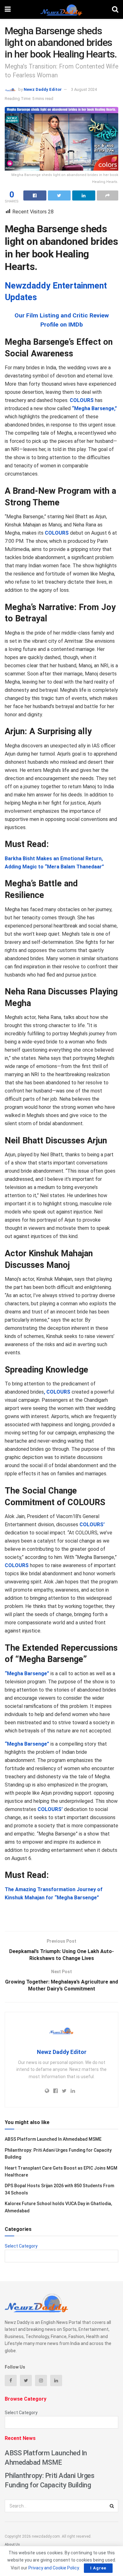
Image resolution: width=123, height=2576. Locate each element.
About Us (12, 2544)
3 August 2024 (84, 89)
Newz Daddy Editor (43, 89)
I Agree (98, 2568)
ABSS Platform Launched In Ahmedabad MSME (53, 2139)
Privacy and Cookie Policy (54, 2568)
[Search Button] (112, 2506)
